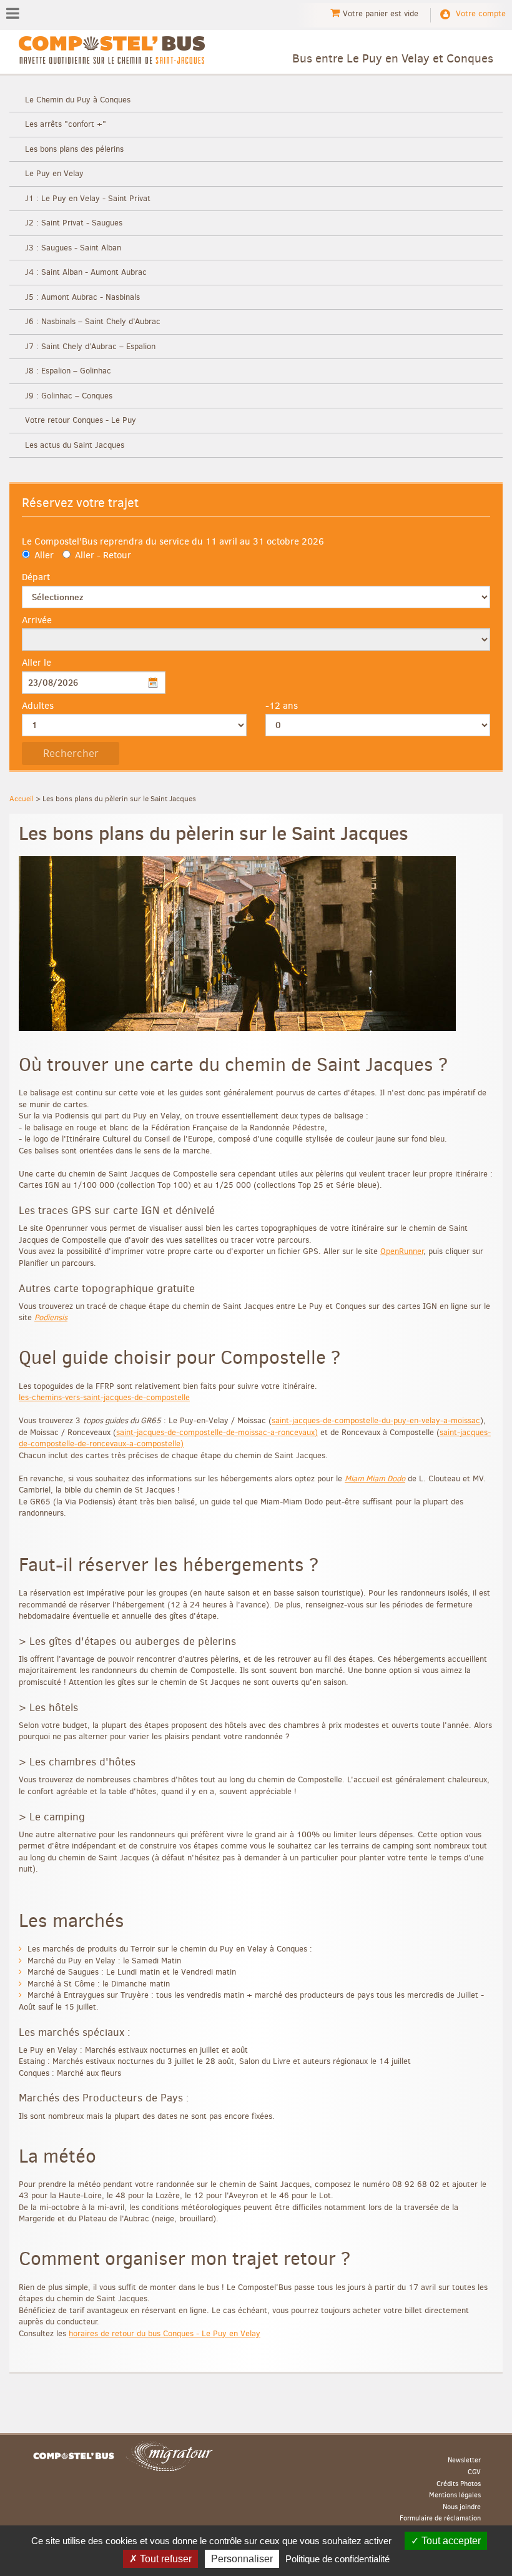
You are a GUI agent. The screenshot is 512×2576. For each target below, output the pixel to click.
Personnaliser (242, 2559)
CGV (474, 2472)
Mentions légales (455, 2495)
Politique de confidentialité (337, 2559)
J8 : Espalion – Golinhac (68, 371)
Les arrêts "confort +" (66, 124)
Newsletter (464, 2460)
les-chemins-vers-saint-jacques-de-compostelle (104, 1397)
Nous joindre (462, 2507)
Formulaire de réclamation (440, 2519)
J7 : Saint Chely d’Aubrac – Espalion (90, 346)
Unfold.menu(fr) (13, 14)
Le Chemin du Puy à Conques (78, 100)
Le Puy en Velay (54, 173)
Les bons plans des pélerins (74, 149)
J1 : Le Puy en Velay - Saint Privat (88, 198)
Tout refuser (165, 2559)
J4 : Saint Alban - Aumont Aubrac (86, 272)
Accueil (22, 799)
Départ (36, 577)
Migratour (169, 2456)
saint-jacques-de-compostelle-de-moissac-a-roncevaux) (217, 1432)
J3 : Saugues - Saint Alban (73, 248)
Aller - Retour (103, 555)
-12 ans (282, 706)
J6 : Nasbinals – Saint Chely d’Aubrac (93, 321)
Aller (44, 555)
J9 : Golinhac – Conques (69, 396)
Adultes (38, 706)
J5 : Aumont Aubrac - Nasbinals (82, 297)
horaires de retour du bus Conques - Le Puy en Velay (165, 2333)
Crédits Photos (459, 2484)
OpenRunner (402, 1251)
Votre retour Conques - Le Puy (81, 420)
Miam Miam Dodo (375, 1478)
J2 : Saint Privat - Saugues (74, 223)
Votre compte (481, 13)
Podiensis (51, 1317)
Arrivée (37, 620)
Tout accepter (450, 2541)
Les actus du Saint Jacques (75, 445)
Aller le (37, 663)
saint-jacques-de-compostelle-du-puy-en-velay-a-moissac (376, 1420)
